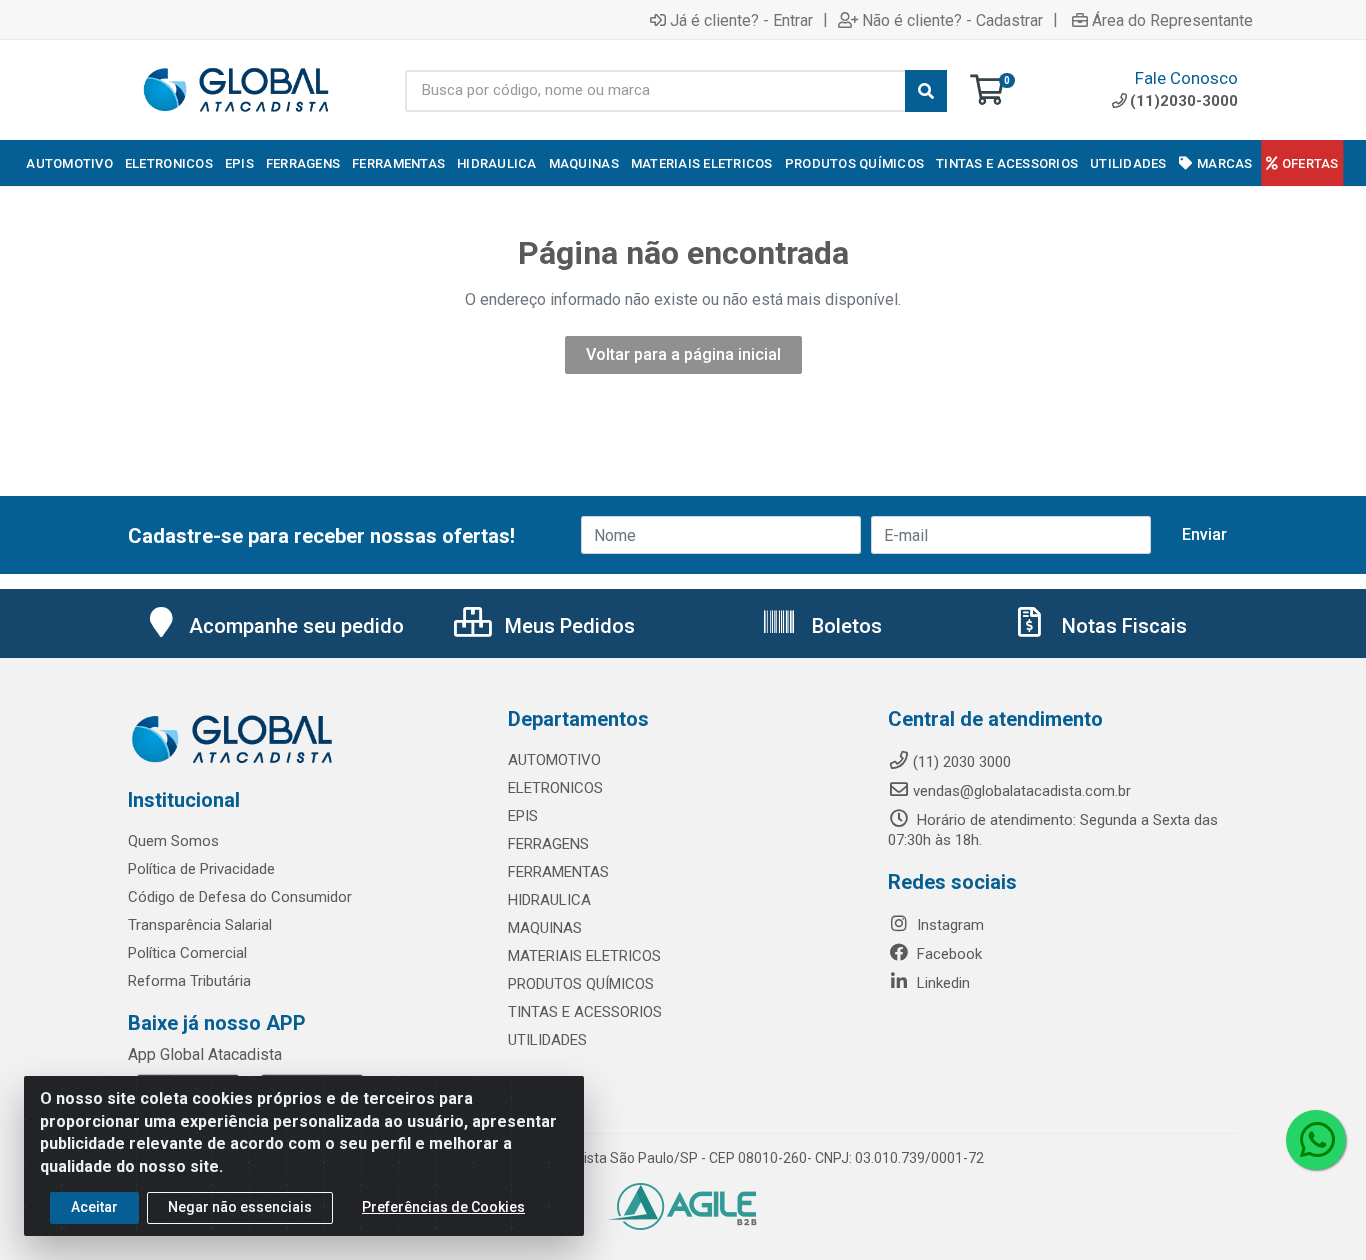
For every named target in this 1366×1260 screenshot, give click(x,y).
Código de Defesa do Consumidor (240, 897)
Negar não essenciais (240, 1207)
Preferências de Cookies (443, 1207)
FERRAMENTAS (558, 872)
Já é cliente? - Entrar (741, 20)
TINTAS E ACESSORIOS (585, 1012)
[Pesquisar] (926, 91)
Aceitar (94, 1207)
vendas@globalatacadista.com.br (1022, 791)
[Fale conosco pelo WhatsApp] (1316, 1140)
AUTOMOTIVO (554, 760)
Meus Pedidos (567, 626)
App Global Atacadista (205, 1054)
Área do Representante (1172, 20)
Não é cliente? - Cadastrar (952, 20)
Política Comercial (187, 953)
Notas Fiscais (1122, 626)
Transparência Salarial (200, 925)
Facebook (947, 954)
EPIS (523, 816)
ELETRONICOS (555, 788)
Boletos (844, 626)
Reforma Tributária (189, 981)
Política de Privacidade (201, 869)
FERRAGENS (548, 844)
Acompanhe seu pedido (296, 626)
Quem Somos (173, 841)
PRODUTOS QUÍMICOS (581, 984)
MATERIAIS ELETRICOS (584, 956)
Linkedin (941, 983)
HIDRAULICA (549, 900)
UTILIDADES (547, 1040)
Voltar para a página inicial (683, 354)
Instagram (948, 925)
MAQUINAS (545, 928)
